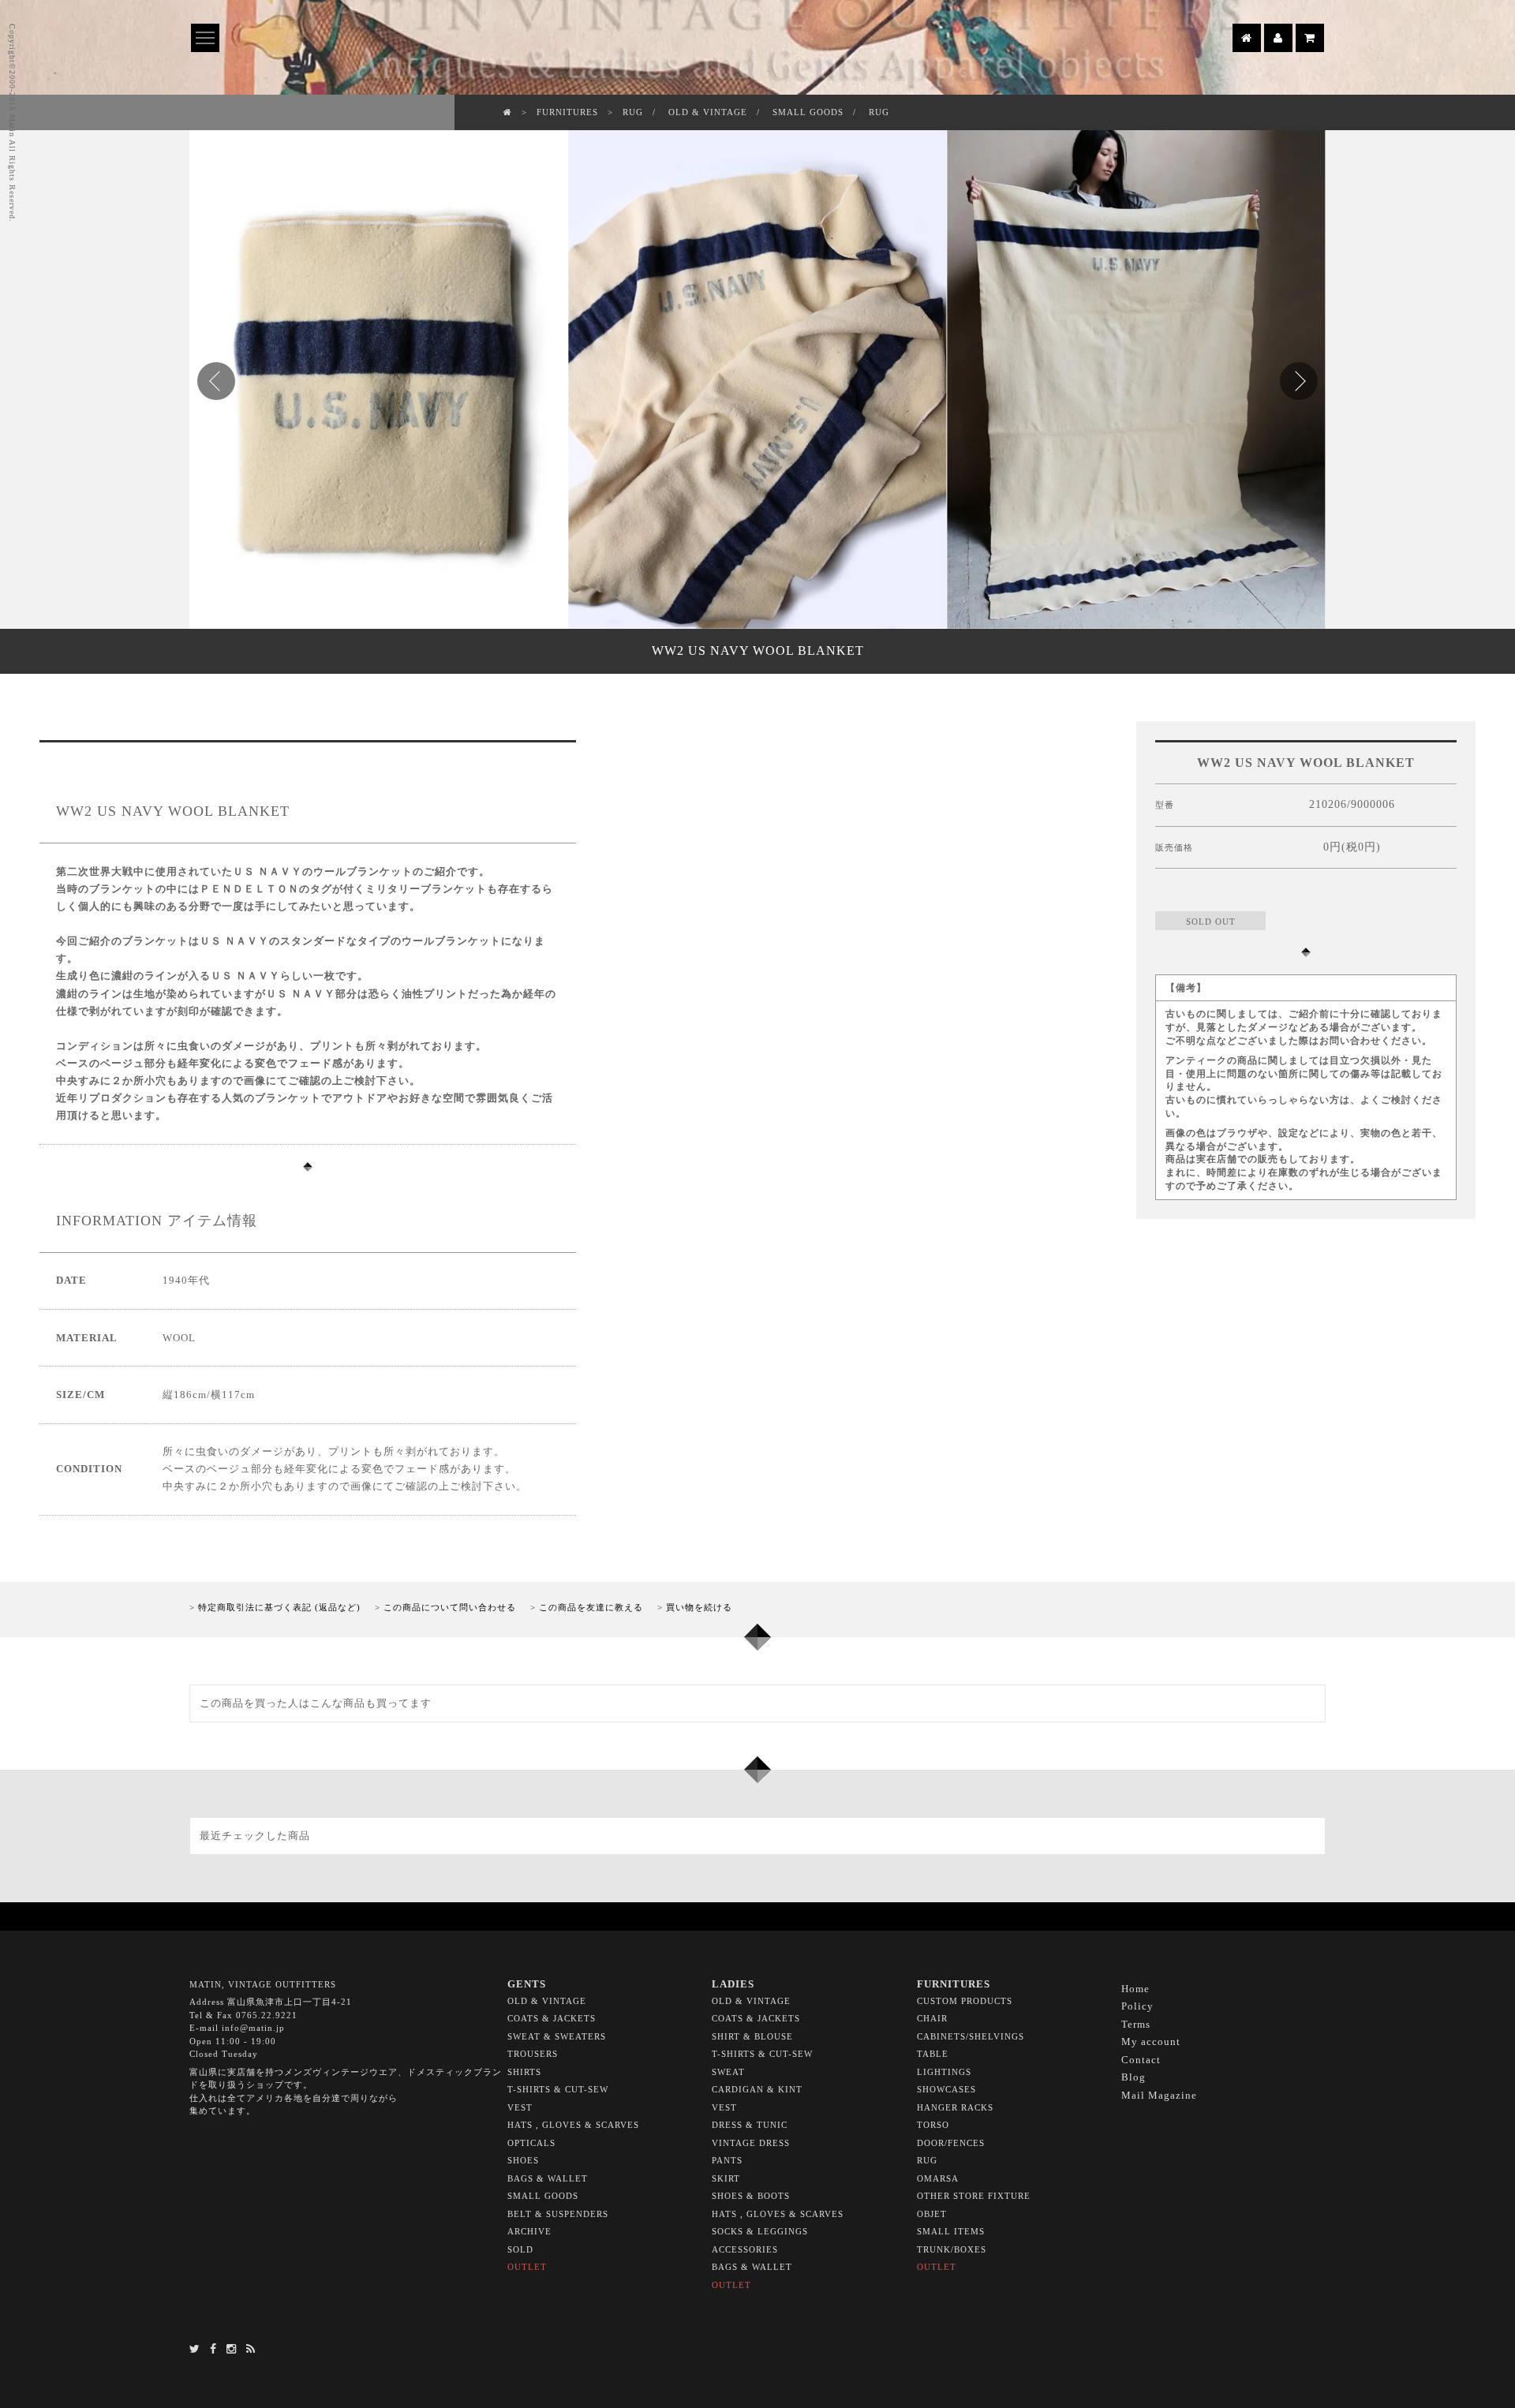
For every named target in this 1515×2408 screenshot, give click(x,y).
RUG (633, 112)
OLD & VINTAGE (708, 112)
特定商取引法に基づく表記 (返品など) (279, 1607)
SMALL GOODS (808, 112)
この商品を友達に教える (591, 1607)
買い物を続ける (699, 1607)
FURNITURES (567, 112)
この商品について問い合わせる (450, 1607)
